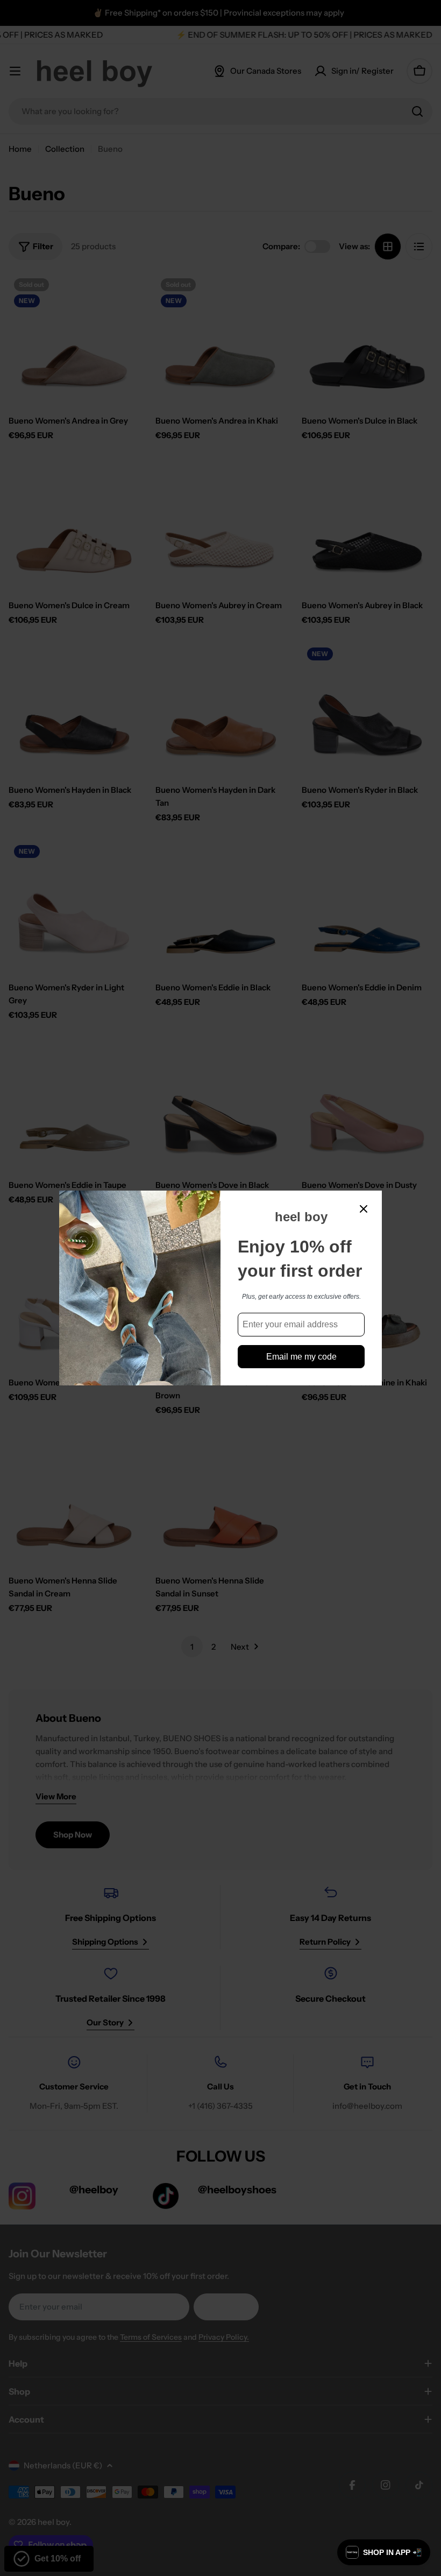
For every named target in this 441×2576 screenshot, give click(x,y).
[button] (384, 2552)
